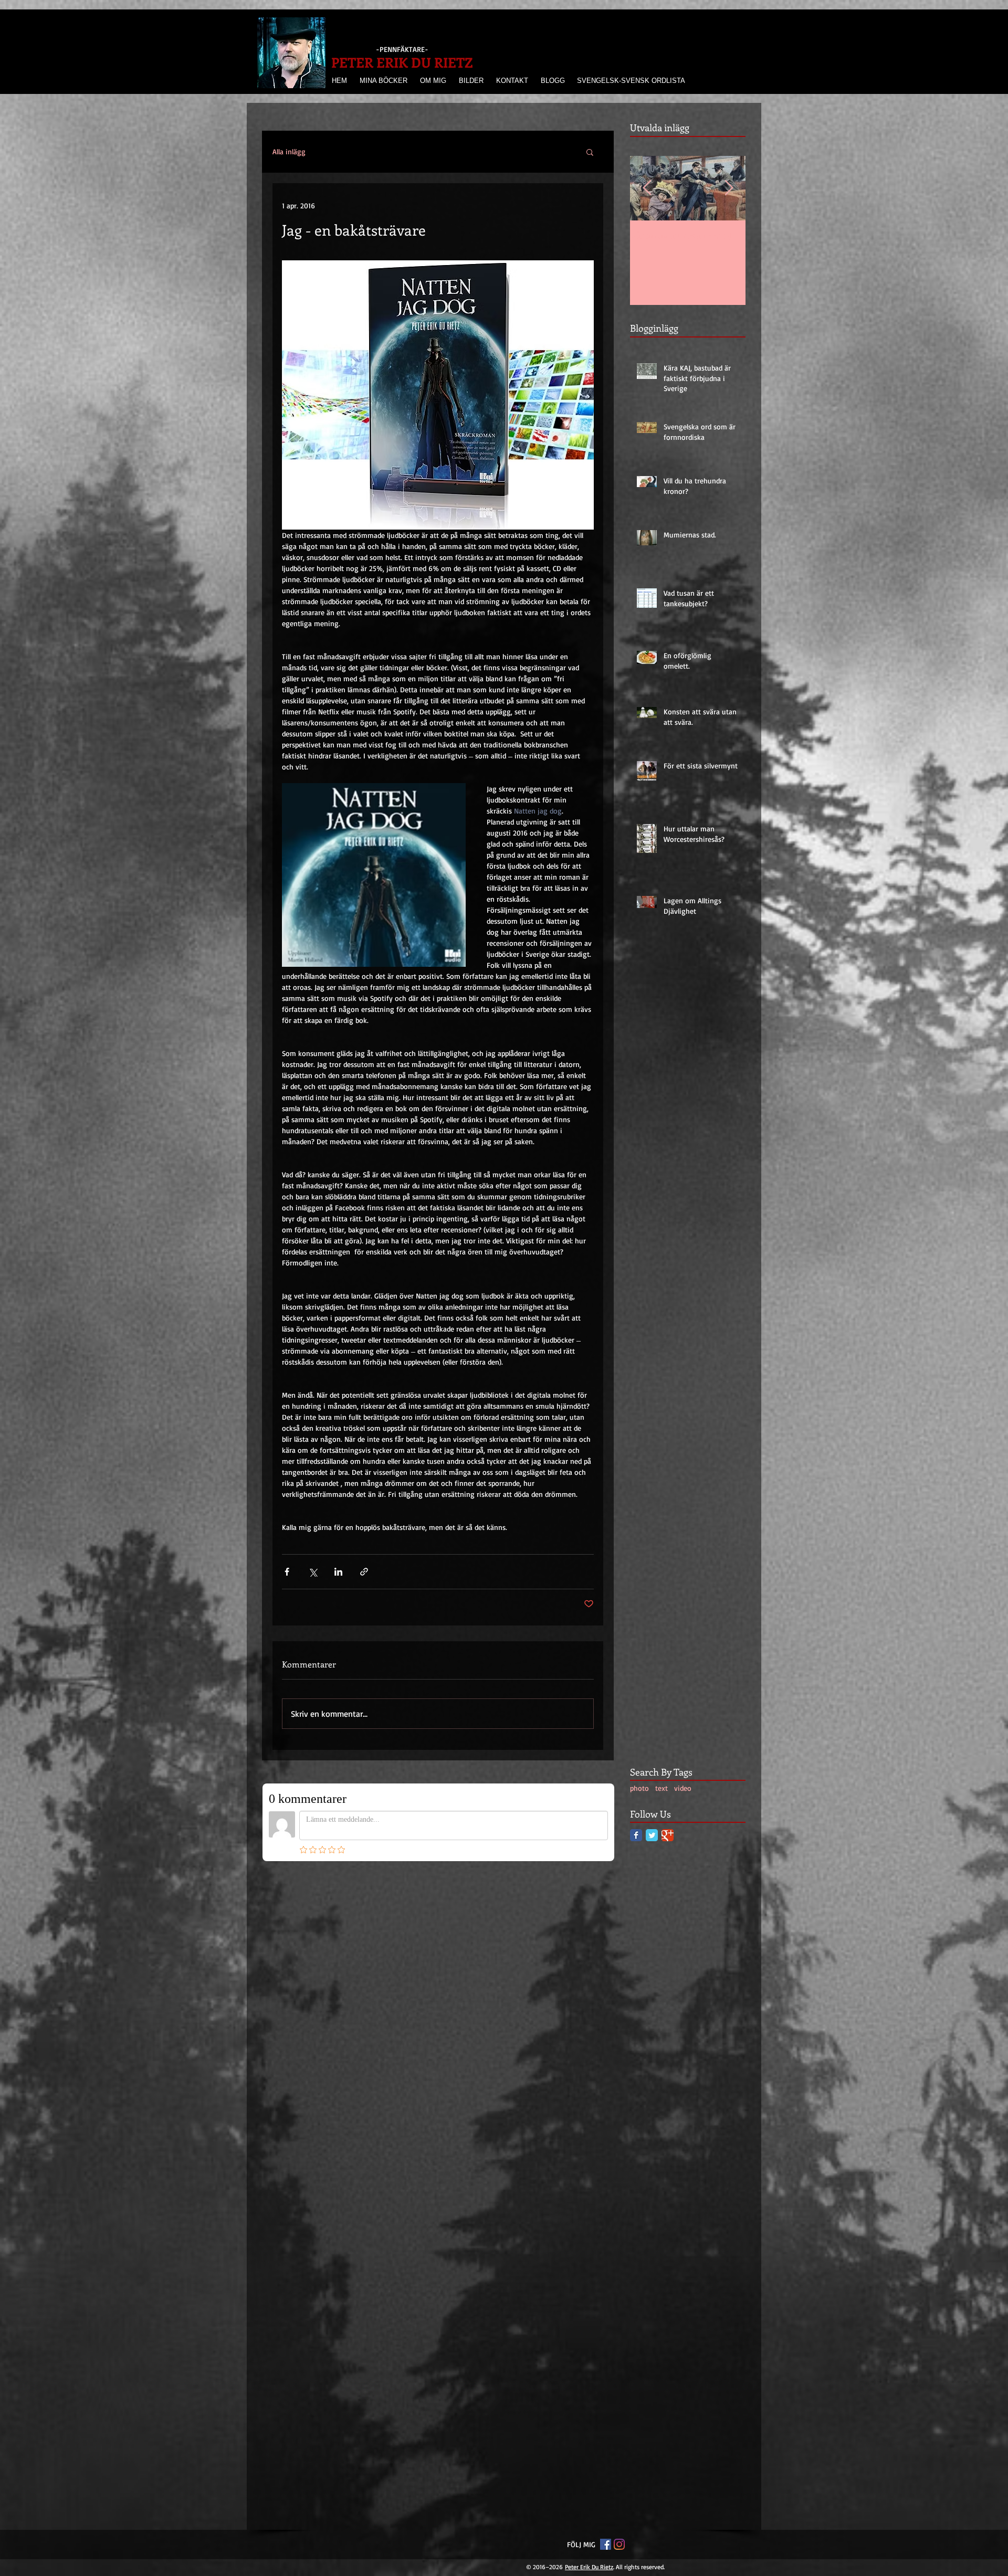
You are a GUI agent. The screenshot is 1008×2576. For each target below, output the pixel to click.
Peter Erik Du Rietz (589, 1901)
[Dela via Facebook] (287, 1572)
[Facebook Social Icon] (606, 1878)
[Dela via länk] (364, 1572)
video (683, 1788)
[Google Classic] (668, 1835)
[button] (590, 152)
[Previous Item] (647, 188)
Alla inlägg (289, 151)
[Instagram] (619, 1878)
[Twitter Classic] (652, 1835)
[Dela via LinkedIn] (338, 1572)
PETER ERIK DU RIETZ (402, 62)
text (661, 1788)
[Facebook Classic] (636, 1835)
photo (639, 1788)
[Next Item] (729, 188)
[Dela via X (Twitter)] (313, 1572)
